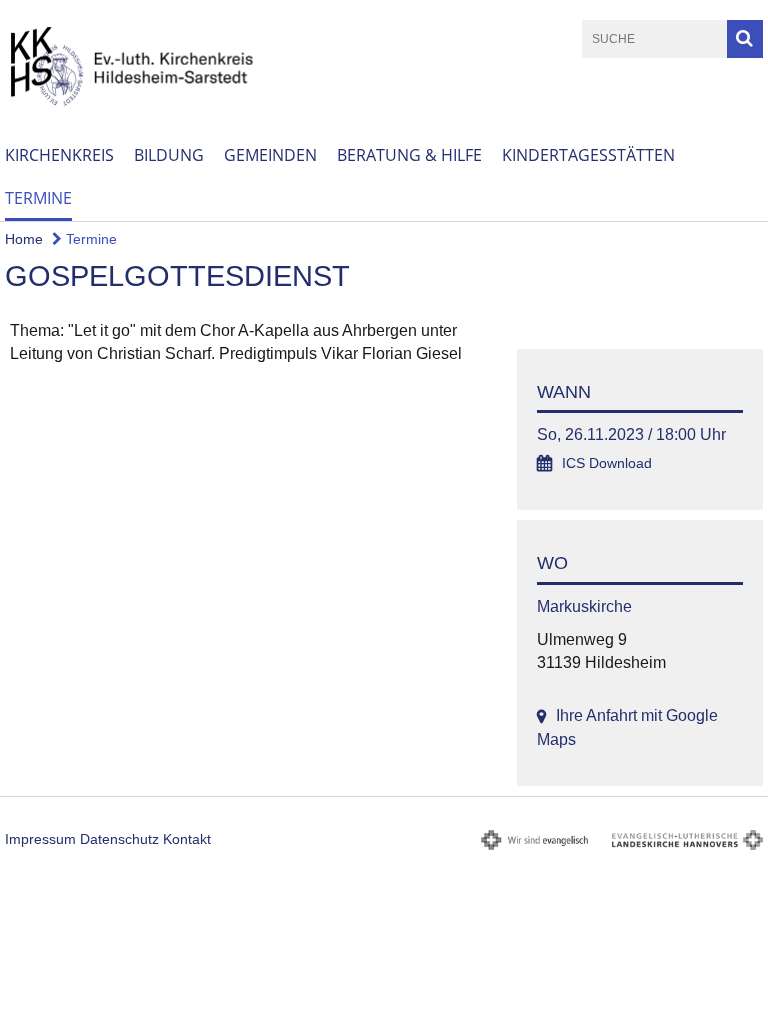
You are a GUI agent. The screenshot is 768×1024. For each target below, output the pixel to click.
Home (24, 239)
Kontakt (187, 839)
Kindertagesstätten (588, 155)
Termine (38, 198)
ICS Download (607, 463)
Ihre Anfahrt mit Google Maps (627, 727)
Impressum (40, 839)
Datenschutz (119, 839)
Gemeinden (270, 155)
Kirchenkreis (59, 155)
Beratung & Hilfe (409, 155)
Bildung (169, 155)
